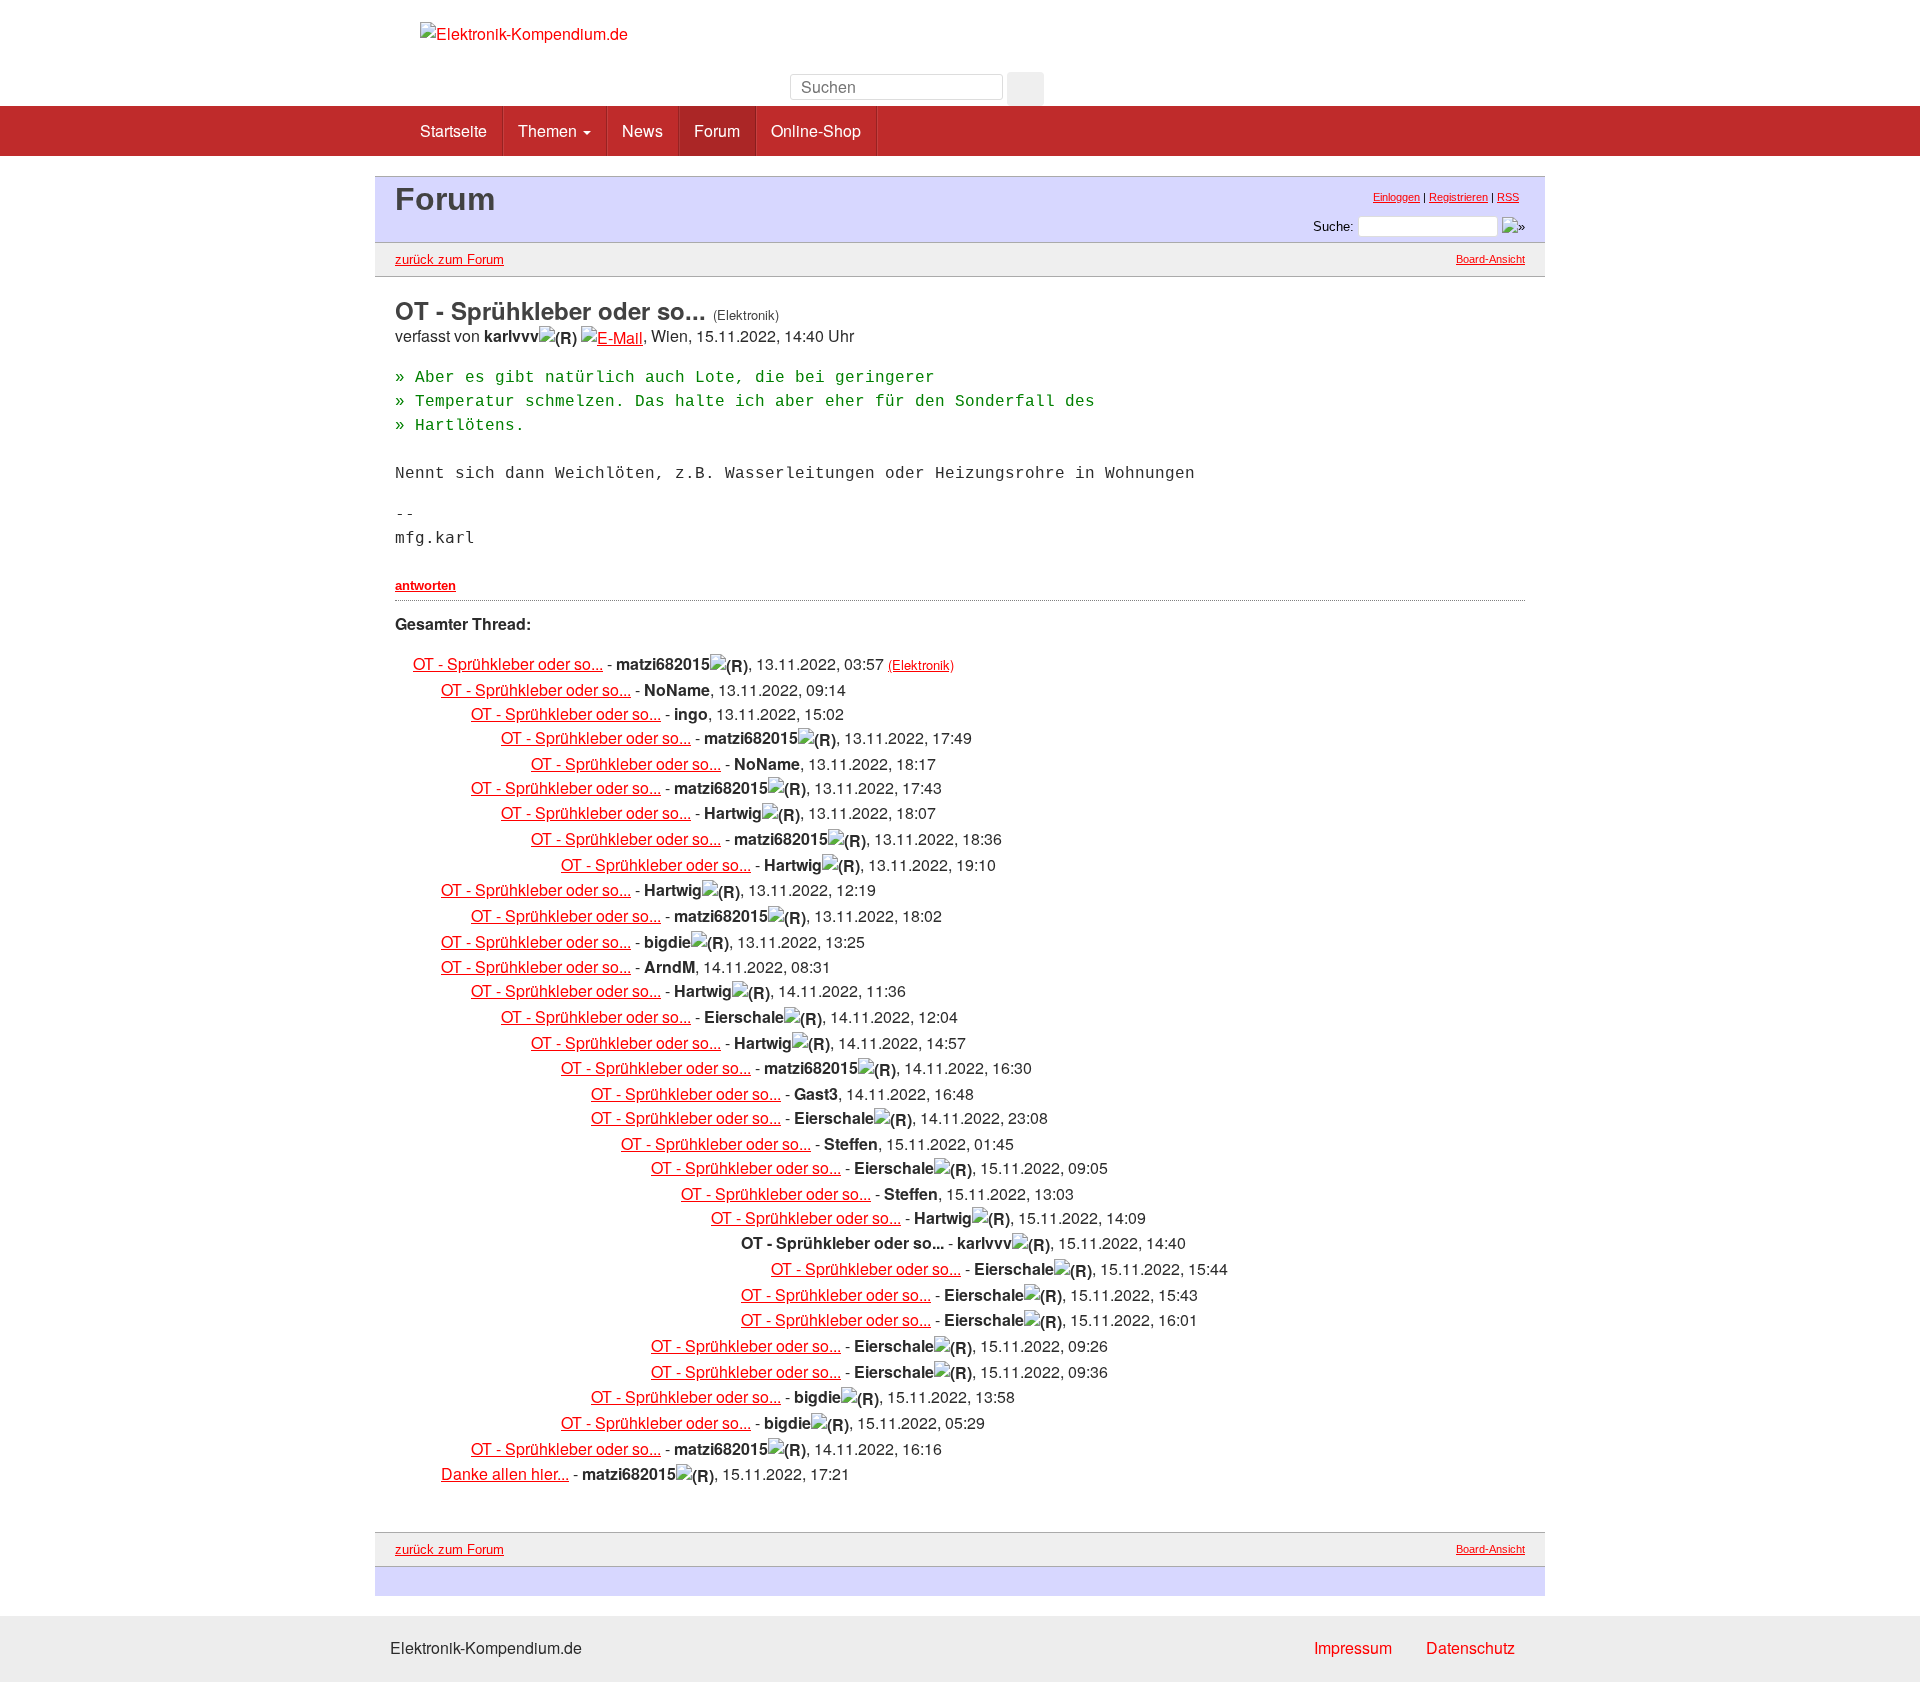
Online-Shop (816, 130)
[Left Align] (1025, 89)
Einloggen (1396, 197)
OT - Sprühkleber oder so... (508, 663)
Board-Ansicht (1490, 259)
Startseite (453, 130)
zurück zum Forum (449, 259)
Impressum (1353, 1647)
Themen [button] (549, 130)
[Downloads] (1434, 92)
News (642, 130)
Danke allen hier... (505, 1473)
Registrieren (1458, 197)
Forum (717, 130)
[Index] (1389, 92)
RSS (1508, 197)
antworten (425, 585)
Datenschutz (1470, 1647)
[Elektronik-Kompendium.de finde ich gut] (1479, 92)
